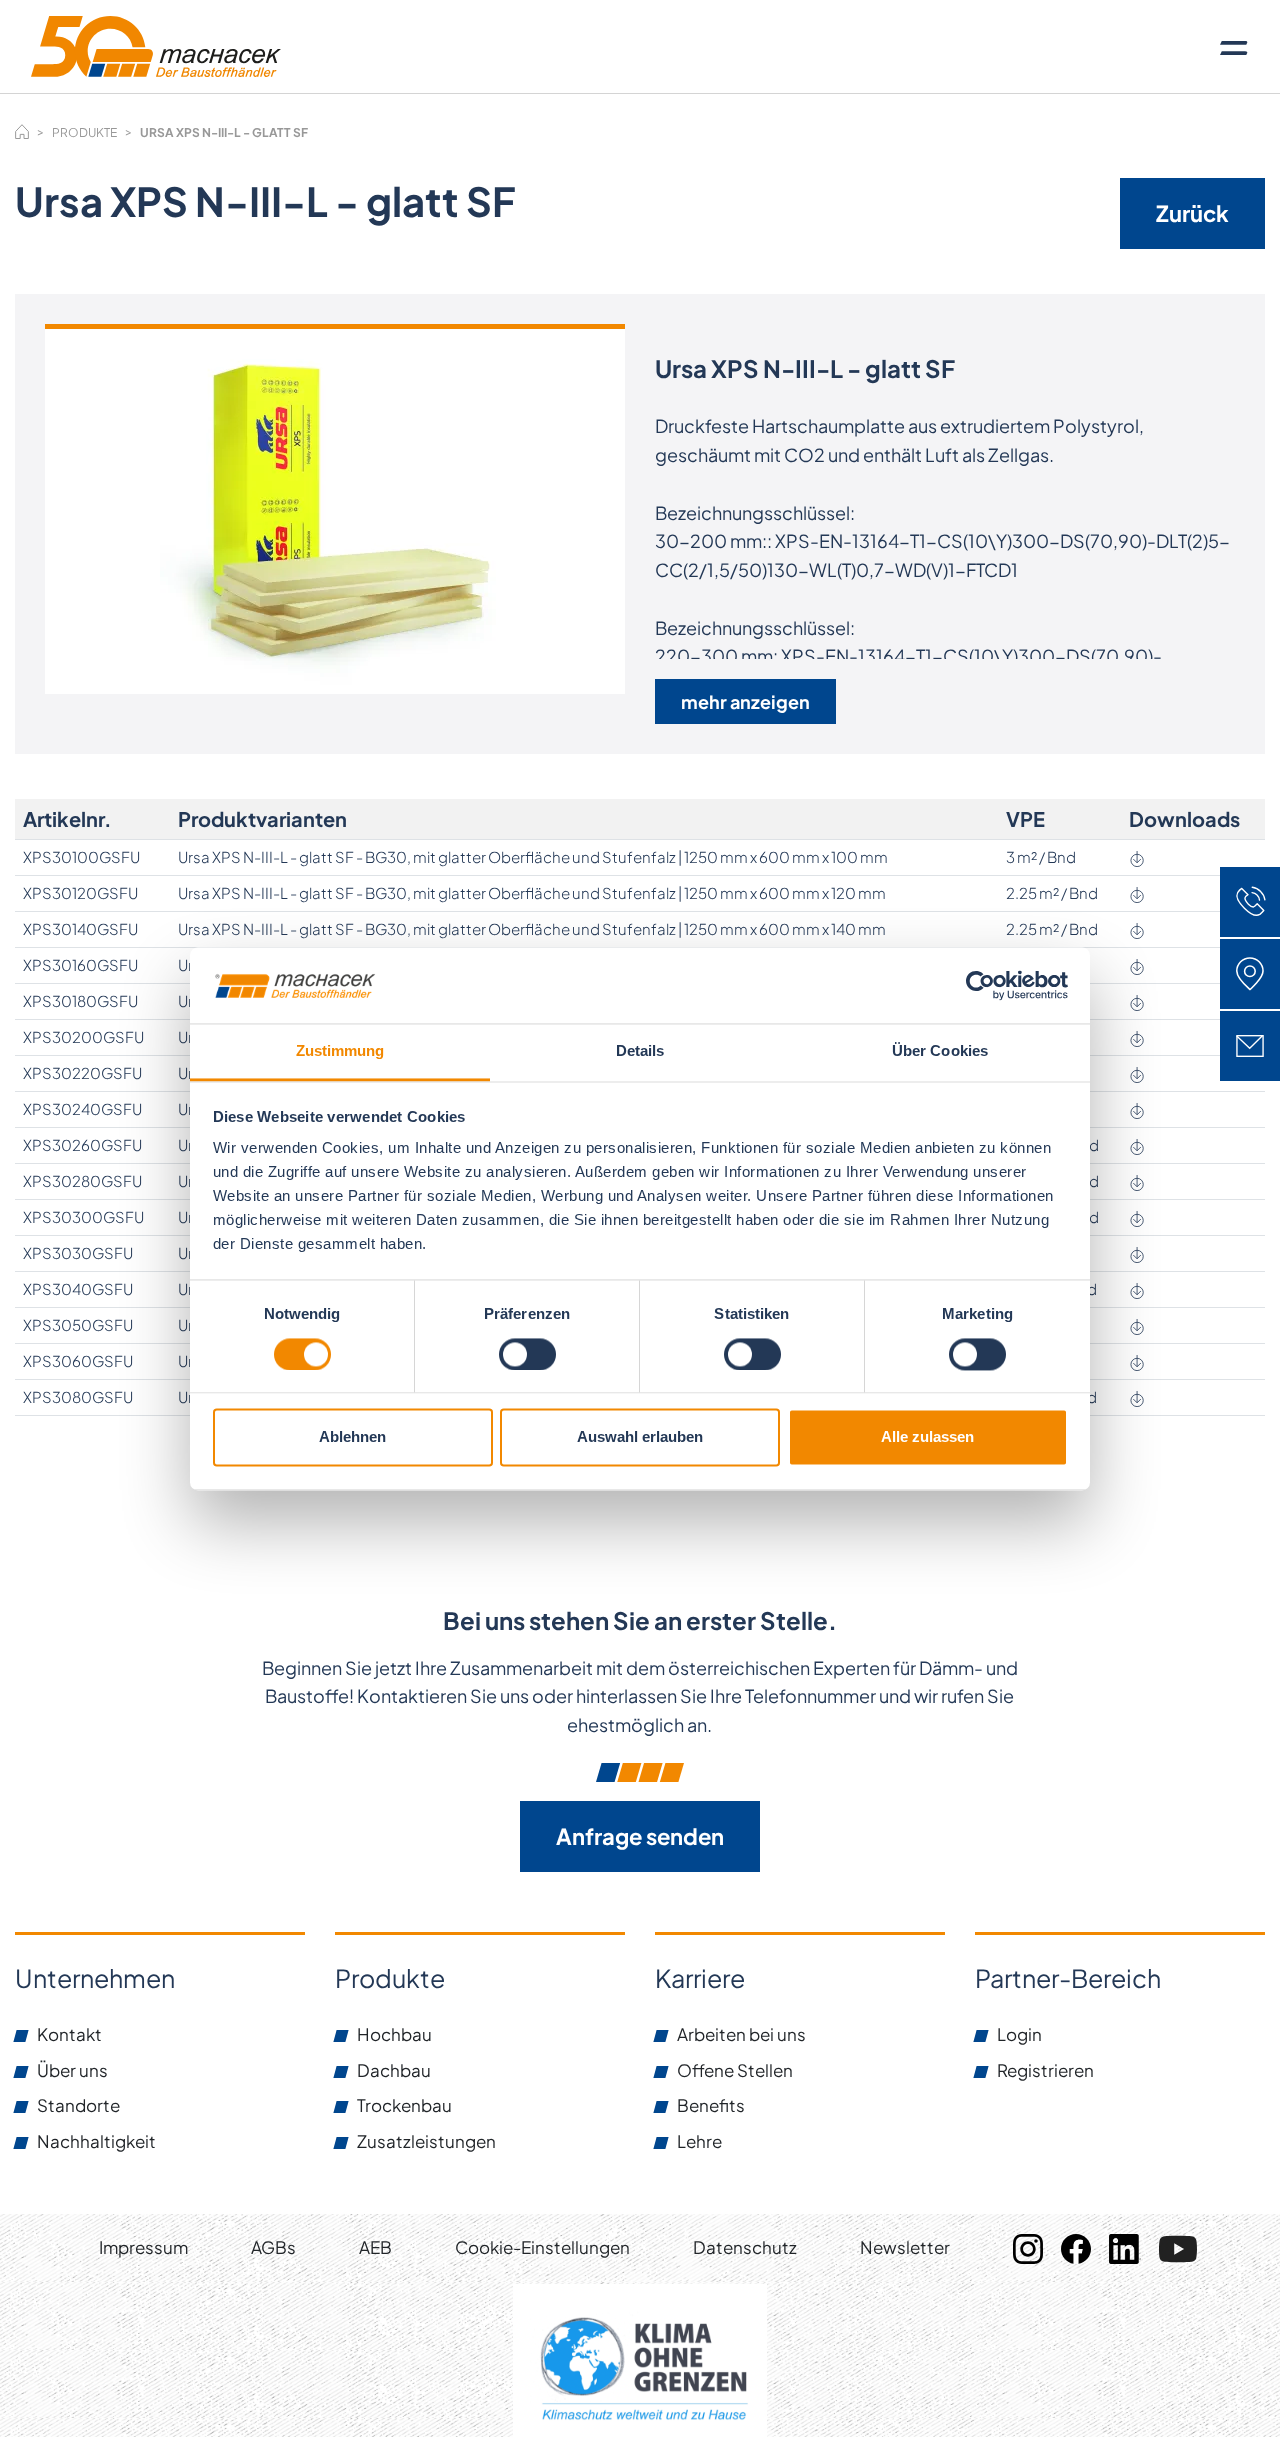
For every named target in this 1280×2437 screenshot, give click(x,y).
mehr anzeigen (745, 701)
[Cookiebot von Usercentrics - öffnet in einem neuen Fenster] (980, 985)
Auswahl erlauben (640, 1437)
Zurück (1192, 213)
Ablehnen (352, 1437)
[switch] (527, 1354)
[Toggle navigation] (1234, 47)
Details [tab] (640, 1051)
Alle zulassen (927, 1437)
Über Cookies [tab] (940, 1051)
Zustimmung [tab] (340, 1051)
